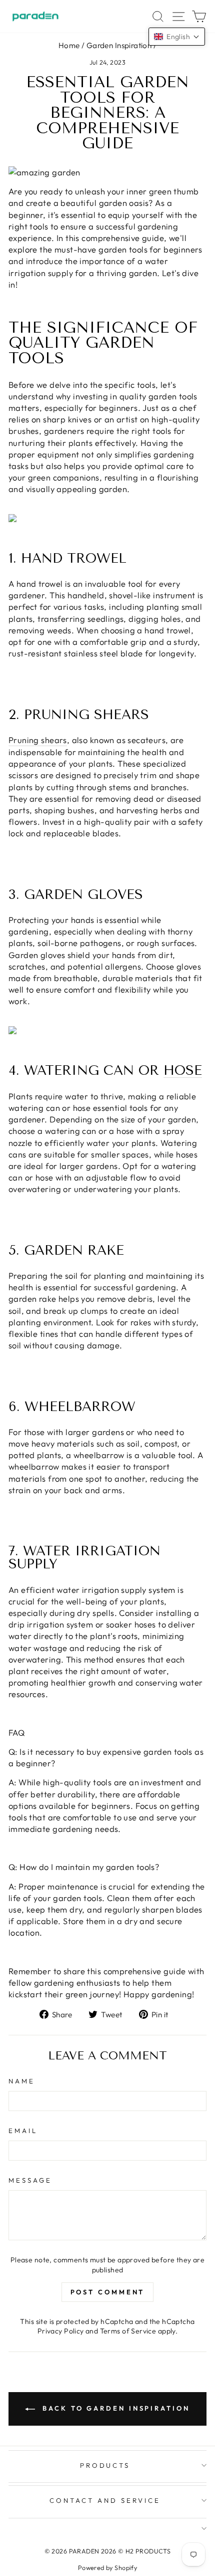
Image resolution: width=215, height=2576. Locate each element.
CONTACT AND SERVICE (105, 2500)
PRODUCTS (105, 2465)
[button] (177, 37)
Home (69, 45)
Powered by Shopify (107, 2567)
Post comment (108, 2292)
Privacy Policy (61, 2331)
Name (22, 2081)
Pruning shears (38, 740)
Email (23, 2131)
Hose (183, 1071)
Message (30, 2180)
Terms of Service (128, 2331)
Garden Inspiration (119, 45)
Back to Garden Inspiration (114, 2408)
